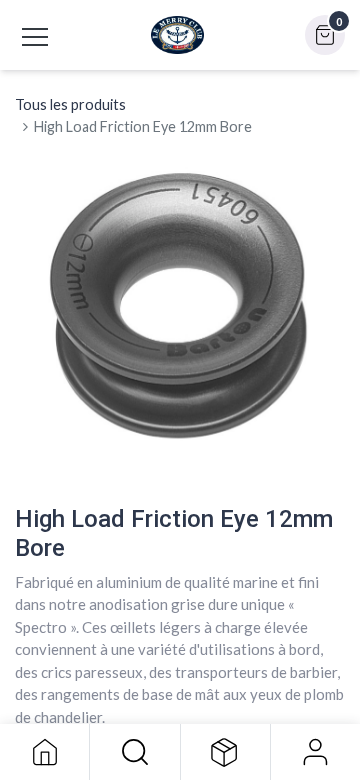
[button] (134, 752)
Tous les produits (70, 104)
